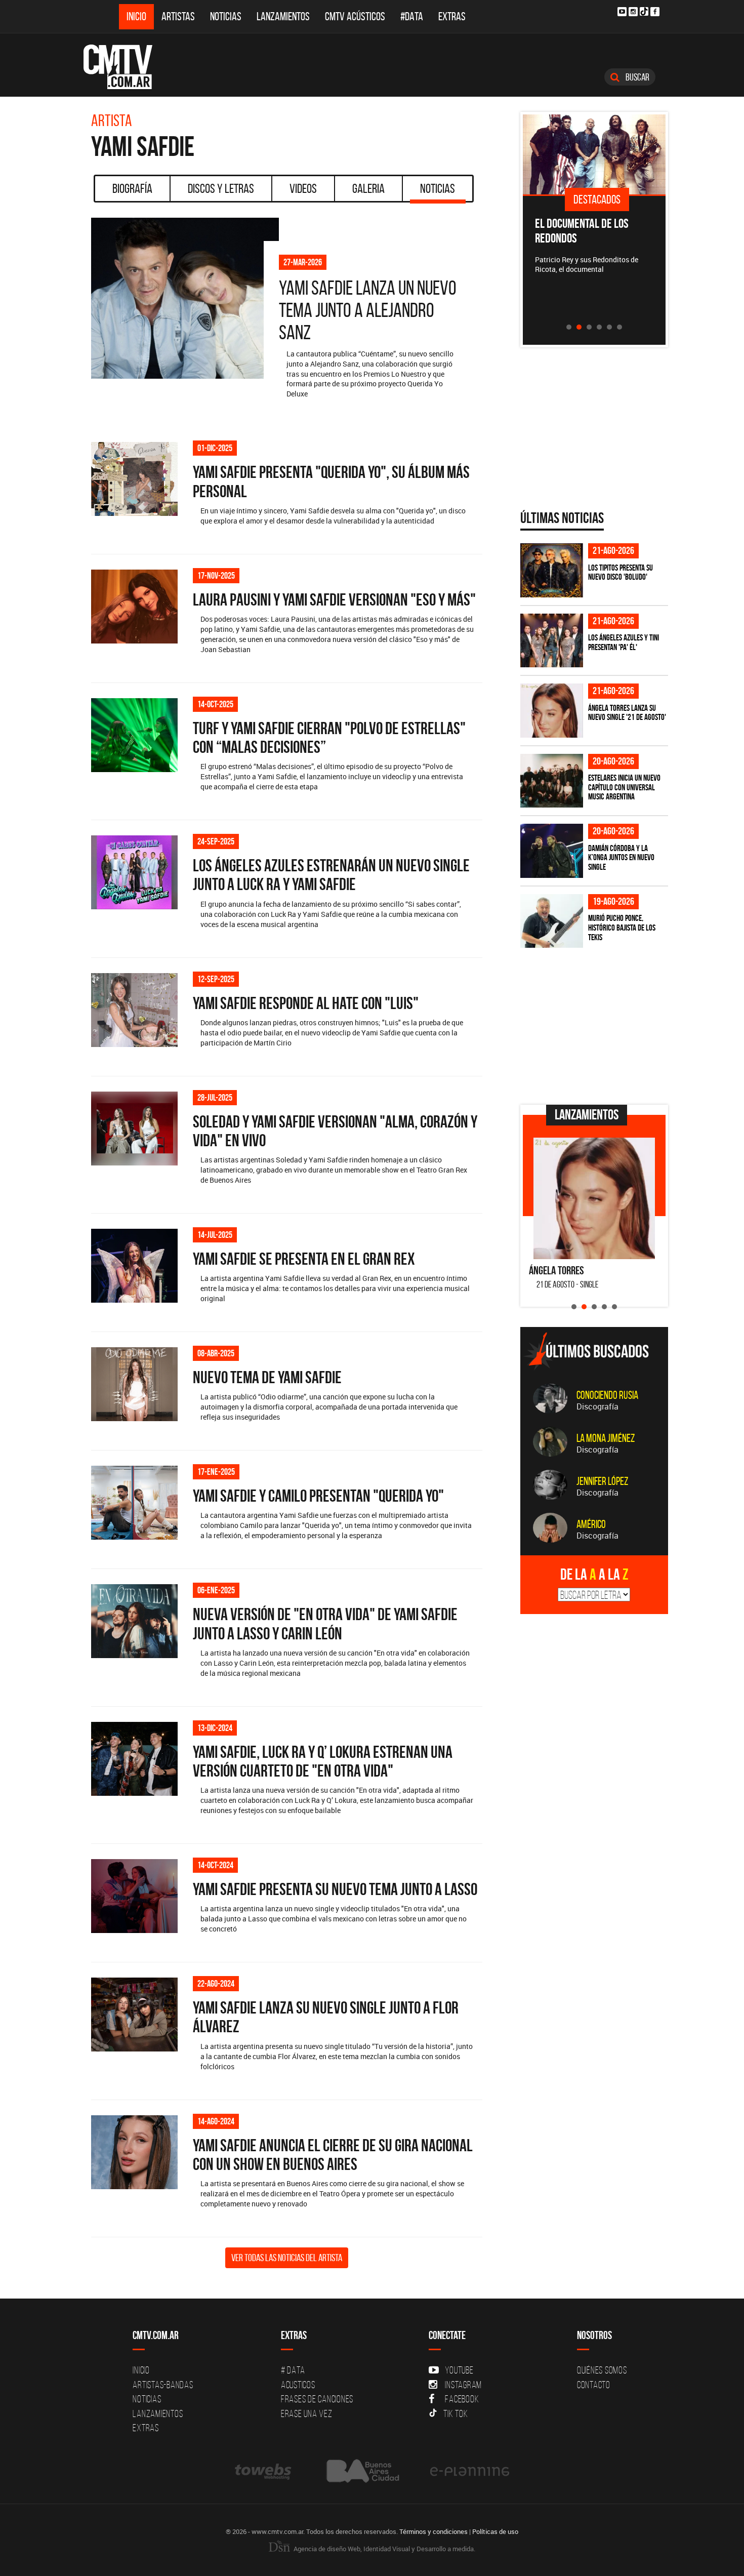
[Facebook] (655, 12)
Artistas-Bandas (163, 2385)
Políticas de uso (495, 2531)
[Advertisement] (596, 1026)
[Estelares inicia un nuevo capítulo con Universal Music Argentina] (552, 781)
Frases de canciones (317, 2399)
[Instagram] (633, 12)
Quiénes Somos (602, 2370)
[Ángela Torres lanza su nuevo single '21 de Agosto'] (552, 711)
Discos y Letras (221, 188)
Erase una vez (307, 2413)
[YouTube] (622, 12)
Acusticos (298, 2385)
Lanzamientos (283, 16)
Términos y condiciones (433, 2531)
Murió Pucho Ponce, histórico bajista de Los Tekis (622, 927)
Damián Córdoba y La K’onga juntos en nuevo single (621, 857)
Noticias (226, 16)
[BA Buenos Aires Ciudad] (362, 2471)
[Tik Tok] (644, 11)
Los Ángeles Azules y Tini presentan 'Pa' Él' (624, 642)
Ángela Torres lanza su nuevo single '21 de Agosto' (627, 713)
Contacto (594, 2385)
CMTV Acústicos (355, 16)
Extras (452, 16)
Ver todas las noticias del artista (287, 2258)
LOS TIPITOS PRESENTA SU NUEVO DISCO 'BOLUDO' (621, 572)
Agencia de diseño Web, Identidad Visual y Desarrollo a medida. (384, 2549)
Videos (303, 188)
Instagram (463, 2385)
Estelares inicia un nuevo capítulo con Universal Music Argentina (624, 787)
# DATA (293, 2370)
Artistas (178, 16)
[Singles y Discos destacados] (594, 154)
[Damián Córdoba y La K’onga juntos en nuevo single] (552, 851)
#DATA (412, 16)
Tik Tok (456, 2413)
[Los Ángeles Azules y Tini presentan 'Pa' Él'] (552, 641)
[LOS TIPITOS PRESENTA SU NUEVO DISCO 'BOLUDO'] (552, 570)
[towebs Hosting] (264, 2471)
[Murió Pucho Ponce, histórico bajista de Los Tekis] (552, 921)
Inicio (136, 16)
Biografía (132, 188)
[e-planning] (470, 2471)
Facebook (462, 2399)
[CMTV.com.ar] (125, 67)
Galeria (368, 188)
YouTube (459, 2370)
